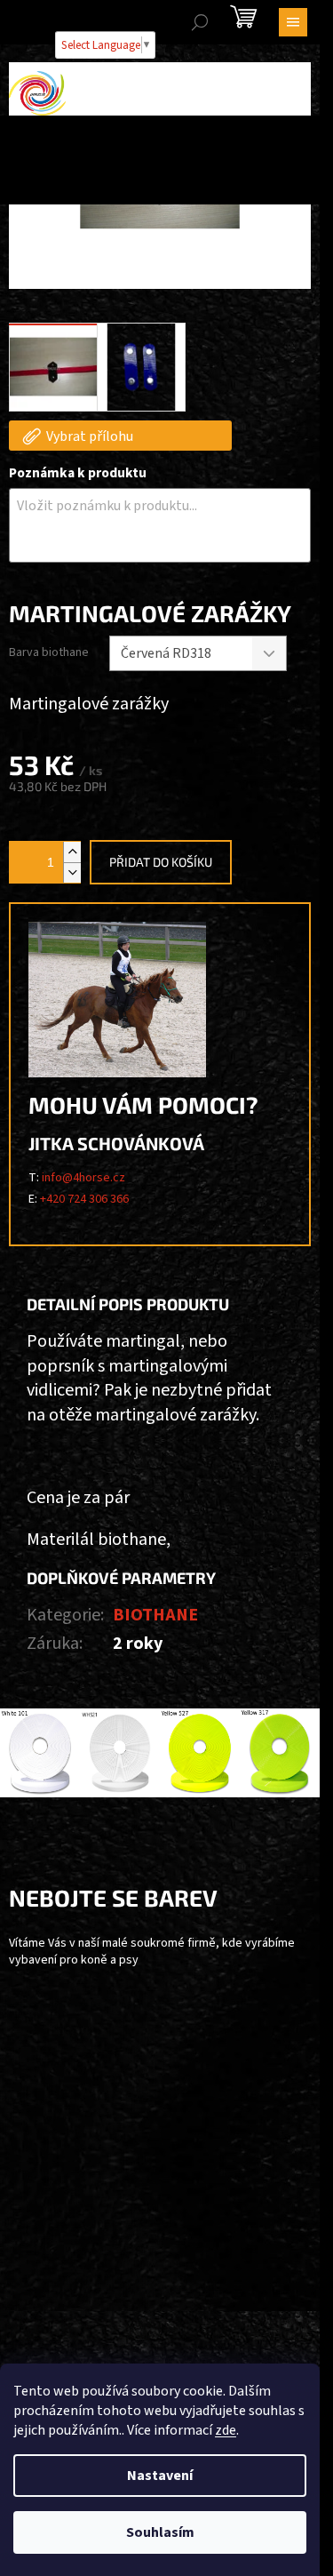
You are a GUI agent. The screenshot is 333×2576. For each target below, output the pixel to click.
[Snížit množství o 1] (72, 872)
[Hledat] (200, 22)
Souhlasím (160, 2532)
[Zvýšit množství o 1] (72, 852)
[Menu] (293, 22)
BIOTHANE (155, 1615)
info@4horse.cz (83, 1178)
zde (226, 2430)
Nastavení (160, 2476)
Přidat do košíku (161, 862)
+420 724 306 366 (84, 1199)
